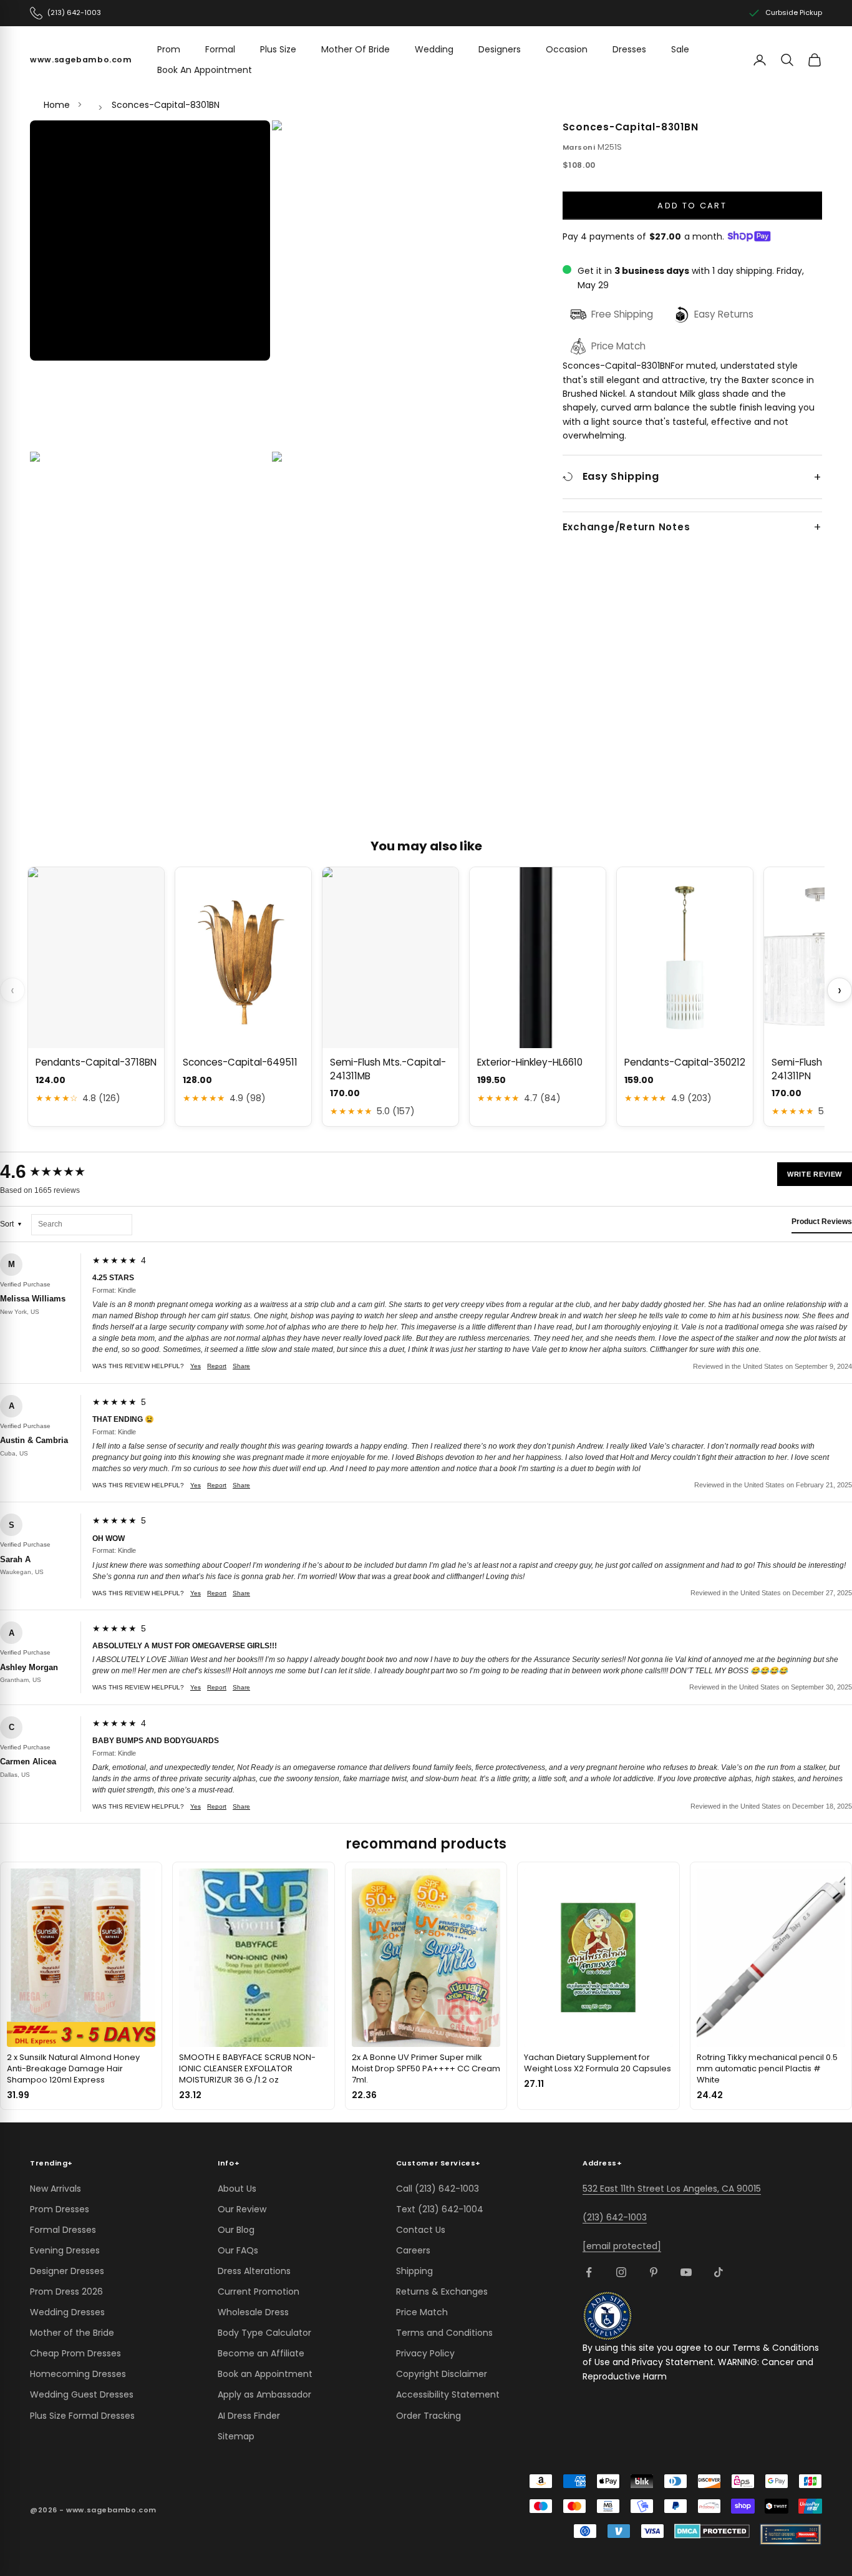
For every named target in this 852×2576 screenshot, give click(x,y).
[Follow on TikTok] (719, 2272)
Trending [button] (51, 2163)
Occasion (567, 49)
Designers (500, 49)
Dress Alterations (254, 2271)
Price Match (422, 2312)
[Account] (760, 60)
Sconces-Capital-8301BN (166, 105)
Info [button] (229, 2163)
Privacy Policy (425, 2353)
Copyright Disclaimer (442, 2374)
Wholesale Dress (253, 2312)
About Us (237, 2189)
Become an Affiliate (261, 2353)
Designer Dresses (67, 2271)
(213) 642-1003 (615, 2217)
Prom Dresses (60, 2209)
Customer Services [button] (438, 2163)
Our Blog (236, 2230)
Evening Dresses (65, 2250)
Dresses (629, 49)
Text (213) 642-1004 (440, 2209)
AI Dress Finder (249, 2416)
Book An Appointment (205, 70)
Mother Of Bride (356, 49)
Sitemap (236, 2436)
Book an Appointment (265, 2374)
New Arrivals (56, 2189)
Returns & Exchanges (442, 2292)
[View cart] (815, 60)
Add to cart (692, 205)
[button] (150, 241)
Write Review (815, 1174)
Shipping (414, 2271)
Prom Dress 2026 (66, 2292)
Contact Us (421, 2230)
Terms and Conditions (444, 2333)
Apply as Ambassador (264, 2394)
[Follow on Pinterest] (654, 2272)
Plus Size (278, 49)
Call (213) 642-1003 (438, 2189)
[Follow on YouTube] (686, 2272)
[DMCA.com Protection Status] (712, 2531)
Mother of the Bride (72, 2333)
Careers (413, 2250)
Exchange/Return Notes (627, 527)
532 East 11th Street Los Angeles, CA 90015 (672, 2189)
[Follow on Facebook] (589, 2272)
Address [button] (602, 2163)
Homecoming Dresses (78, 2374)
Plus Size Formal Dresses (82, 2416)
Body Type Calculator (264, 2333)
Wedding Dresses (67, 2312)
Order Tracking (428, 2416)
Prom (169, 49)
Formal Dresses (63, 2230)
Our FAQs (238, 2250)
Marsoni (579, 147)
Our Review (242, 2209)
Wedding (434, 49)
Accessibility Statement (448, 2394)
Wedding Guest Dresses (82, 2394)
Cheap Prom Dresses (75, 2353)
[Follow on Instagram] (621, 2272)
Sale (680, 49)
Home (57, 105)
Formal (220, 49)
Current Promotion (259, 2292)
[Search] (787, 60)
